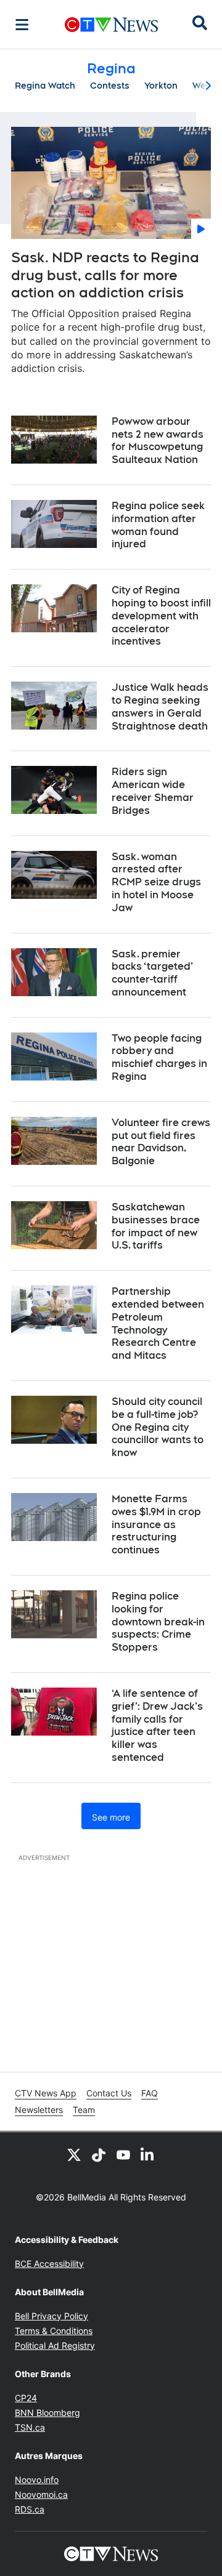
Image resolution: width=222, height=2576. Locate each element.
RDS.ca (30, 2509)
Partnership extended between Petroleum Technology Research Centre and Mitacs (158, 1323)
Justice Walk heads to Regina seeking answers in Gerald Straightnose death (160, 706)
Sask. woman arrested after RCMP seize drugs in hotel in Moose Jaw (156, 882)
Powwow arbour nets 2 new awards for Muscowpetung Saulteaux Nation (158, 441)
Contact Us (109, 2093)
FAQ (150, 2093)
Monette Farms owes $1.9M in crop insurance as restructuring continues (156, 1524)
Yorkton (161, 86)
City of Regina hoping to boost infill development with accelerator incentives (161, 616)
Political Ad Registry (55, 2345)
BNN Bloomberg (47, 2413)
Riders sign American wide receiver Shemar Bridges (153, 791)
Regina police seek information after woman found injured (158, 525)
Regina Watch (45, 86)
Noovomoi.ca (41, 2494)
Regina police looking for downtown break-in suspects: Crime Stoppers (158, 1622)
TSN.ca (30, 2427)
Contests (110, 86)
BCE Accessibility (49, 2264)
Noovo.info (37, 2480)
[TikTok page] (99, 2154)
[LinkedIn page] (148, 2154)
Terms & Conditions (54, 2331)
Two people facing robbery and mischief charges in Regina (159, 1057)
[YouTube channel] (123, 2154)
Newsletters (39, 2110)
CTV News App (46, 2093)
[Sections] (22, 25)
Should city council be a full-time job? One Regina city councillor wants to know (158, 1427)
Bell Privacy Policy (51, 2316)
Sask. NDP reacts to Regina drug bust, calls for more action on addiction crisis (105, 275)
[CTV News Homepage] (111, 25)
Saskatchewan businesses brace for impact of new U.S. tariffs (156, 1226)
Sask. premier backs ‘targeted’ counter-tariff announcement (152, 973)
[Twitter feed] (74, 2154)
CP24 (26, 2398)
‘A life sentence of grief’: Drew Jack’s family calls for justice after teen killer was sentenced (157, 1725)
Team (84, 2110)
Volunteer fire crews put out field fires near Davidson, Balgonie (161, 1142)
